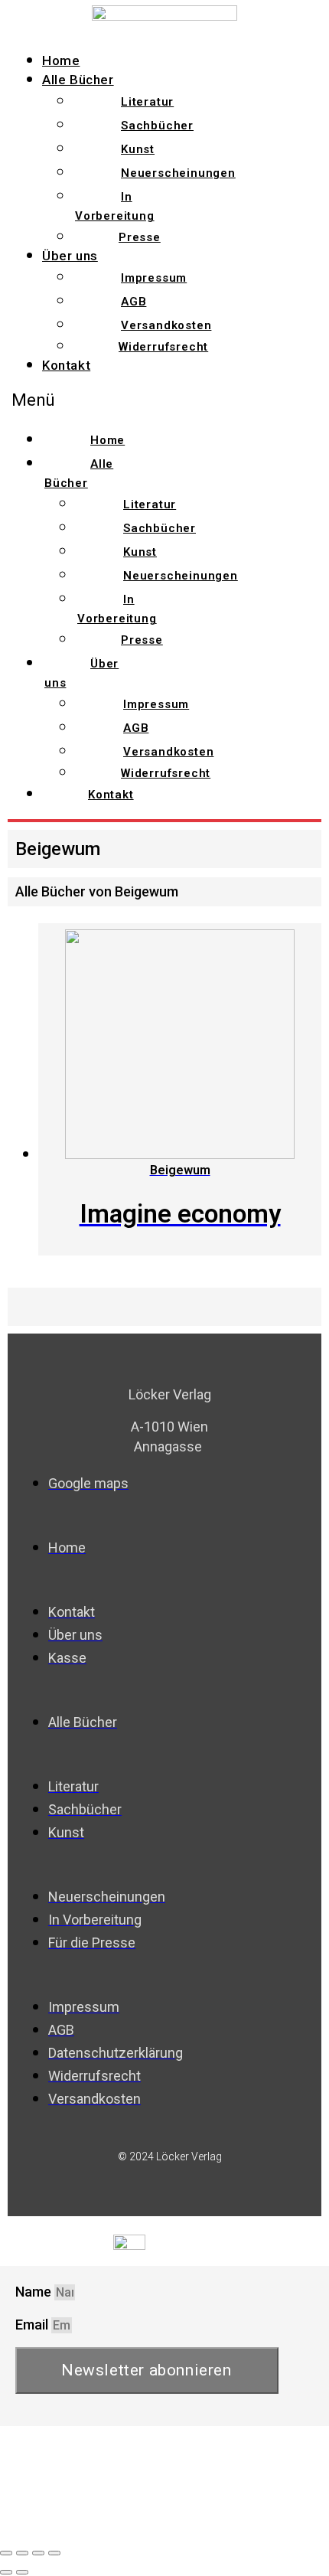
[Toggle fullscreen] (38, 2553)
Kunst (138, 149)
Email (33, 2325)
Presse (140, 237)
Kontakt (66, 365)
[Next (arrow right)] (22, 2572)
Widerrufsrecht (163, 347)
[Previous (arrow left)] (6, 2572)
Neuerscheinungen (178, 173)
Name (35, 2292)
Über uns (70, 256)
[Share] (22, 2553)
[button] (88, 400)
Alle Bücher (78, 80)
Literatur (147, 102)
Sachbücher (157, 126)
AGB (134, 302)
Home (61, 60)
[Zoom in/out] (54, 2553)
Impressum (154, 278)
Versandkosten (166, 325)
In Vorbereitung (115, 206)
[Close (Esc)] (6, 2553)
